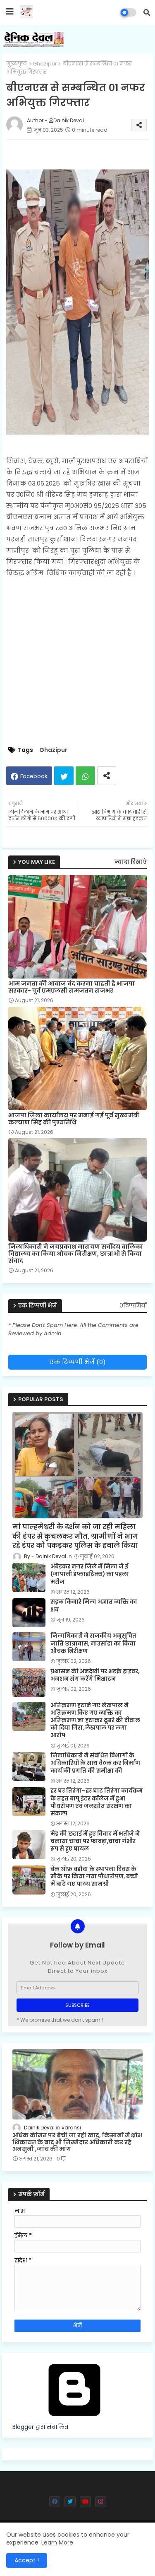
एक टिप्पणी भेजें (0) (77, 1362)
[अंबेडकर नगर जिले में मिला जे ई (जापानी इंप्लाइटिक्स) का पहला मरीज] (29, 1578)
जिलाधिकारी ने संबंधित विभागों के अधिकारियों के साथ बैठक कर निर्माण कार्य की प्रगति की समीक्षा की (95, 1763)
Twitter (64, 776)
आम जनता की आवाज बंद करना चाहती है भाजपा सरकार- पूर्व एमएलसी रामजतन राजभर (72, 987)
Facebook (34, 776)
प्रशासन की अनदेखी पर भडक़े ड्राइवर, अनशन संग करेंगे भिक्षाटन (95, 1675)
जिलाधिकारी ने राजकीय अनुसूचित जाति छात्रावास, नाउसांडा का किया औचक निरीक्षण (93, 1643)
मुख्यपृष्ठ (17, 64)
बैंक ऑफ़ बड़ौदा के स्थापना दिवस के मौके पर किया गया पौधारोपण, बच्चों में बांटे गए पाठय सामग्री (94, 1877)
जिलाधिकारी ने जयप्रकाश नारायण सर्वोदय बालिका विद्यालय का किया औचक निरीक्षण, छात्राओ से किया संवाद (76, 1254)
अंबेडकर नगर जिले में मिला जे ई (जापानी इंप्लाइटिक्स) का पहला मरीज (90, 1574)
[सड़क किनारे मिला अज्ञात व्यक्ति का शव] (29, 1613)
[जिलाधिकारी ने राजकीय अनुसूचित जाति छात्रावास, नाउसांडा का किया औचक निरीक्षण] (29, 1647)
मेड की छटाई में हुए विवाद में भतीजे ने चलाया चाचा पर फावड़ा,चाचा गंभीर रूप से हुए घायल (95, 1841)
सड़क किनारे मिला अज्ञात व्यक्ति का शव (94, 1606)
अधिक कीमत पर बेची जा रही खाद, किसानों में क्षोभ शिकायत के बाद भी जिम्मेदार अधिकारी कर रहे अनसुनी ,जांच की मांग (77, 2142)
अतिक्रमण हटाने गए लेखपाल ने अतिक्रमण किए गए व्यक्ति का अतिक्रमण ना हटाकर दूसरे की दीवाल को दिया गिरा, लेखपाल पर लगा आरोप (95, 1721)
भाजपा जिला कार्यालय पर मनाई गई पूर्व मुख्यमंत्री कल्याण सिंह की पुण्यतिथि (74, 1119)
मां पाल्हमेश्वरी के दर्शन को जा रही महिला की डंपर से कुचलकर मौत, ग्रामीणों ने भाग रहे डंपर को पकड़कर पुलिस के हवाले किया (75, 1536)
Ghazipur (45, 64)
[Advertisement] (77, 662)
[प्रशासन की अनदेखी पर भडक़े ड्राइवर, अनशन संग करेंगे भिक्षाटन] (29, 1682)
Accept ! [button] (27, 2560)
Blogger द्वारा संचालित (40, 2427)
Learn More (57, 2542)
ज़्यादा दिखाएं (131, 862)
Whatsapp (85, 776)
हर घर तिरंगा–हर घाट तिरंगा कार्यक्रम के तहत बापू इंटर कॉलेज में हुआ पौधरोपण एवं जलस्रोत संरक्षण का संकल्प (97, 1802)
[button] (147, 12)
